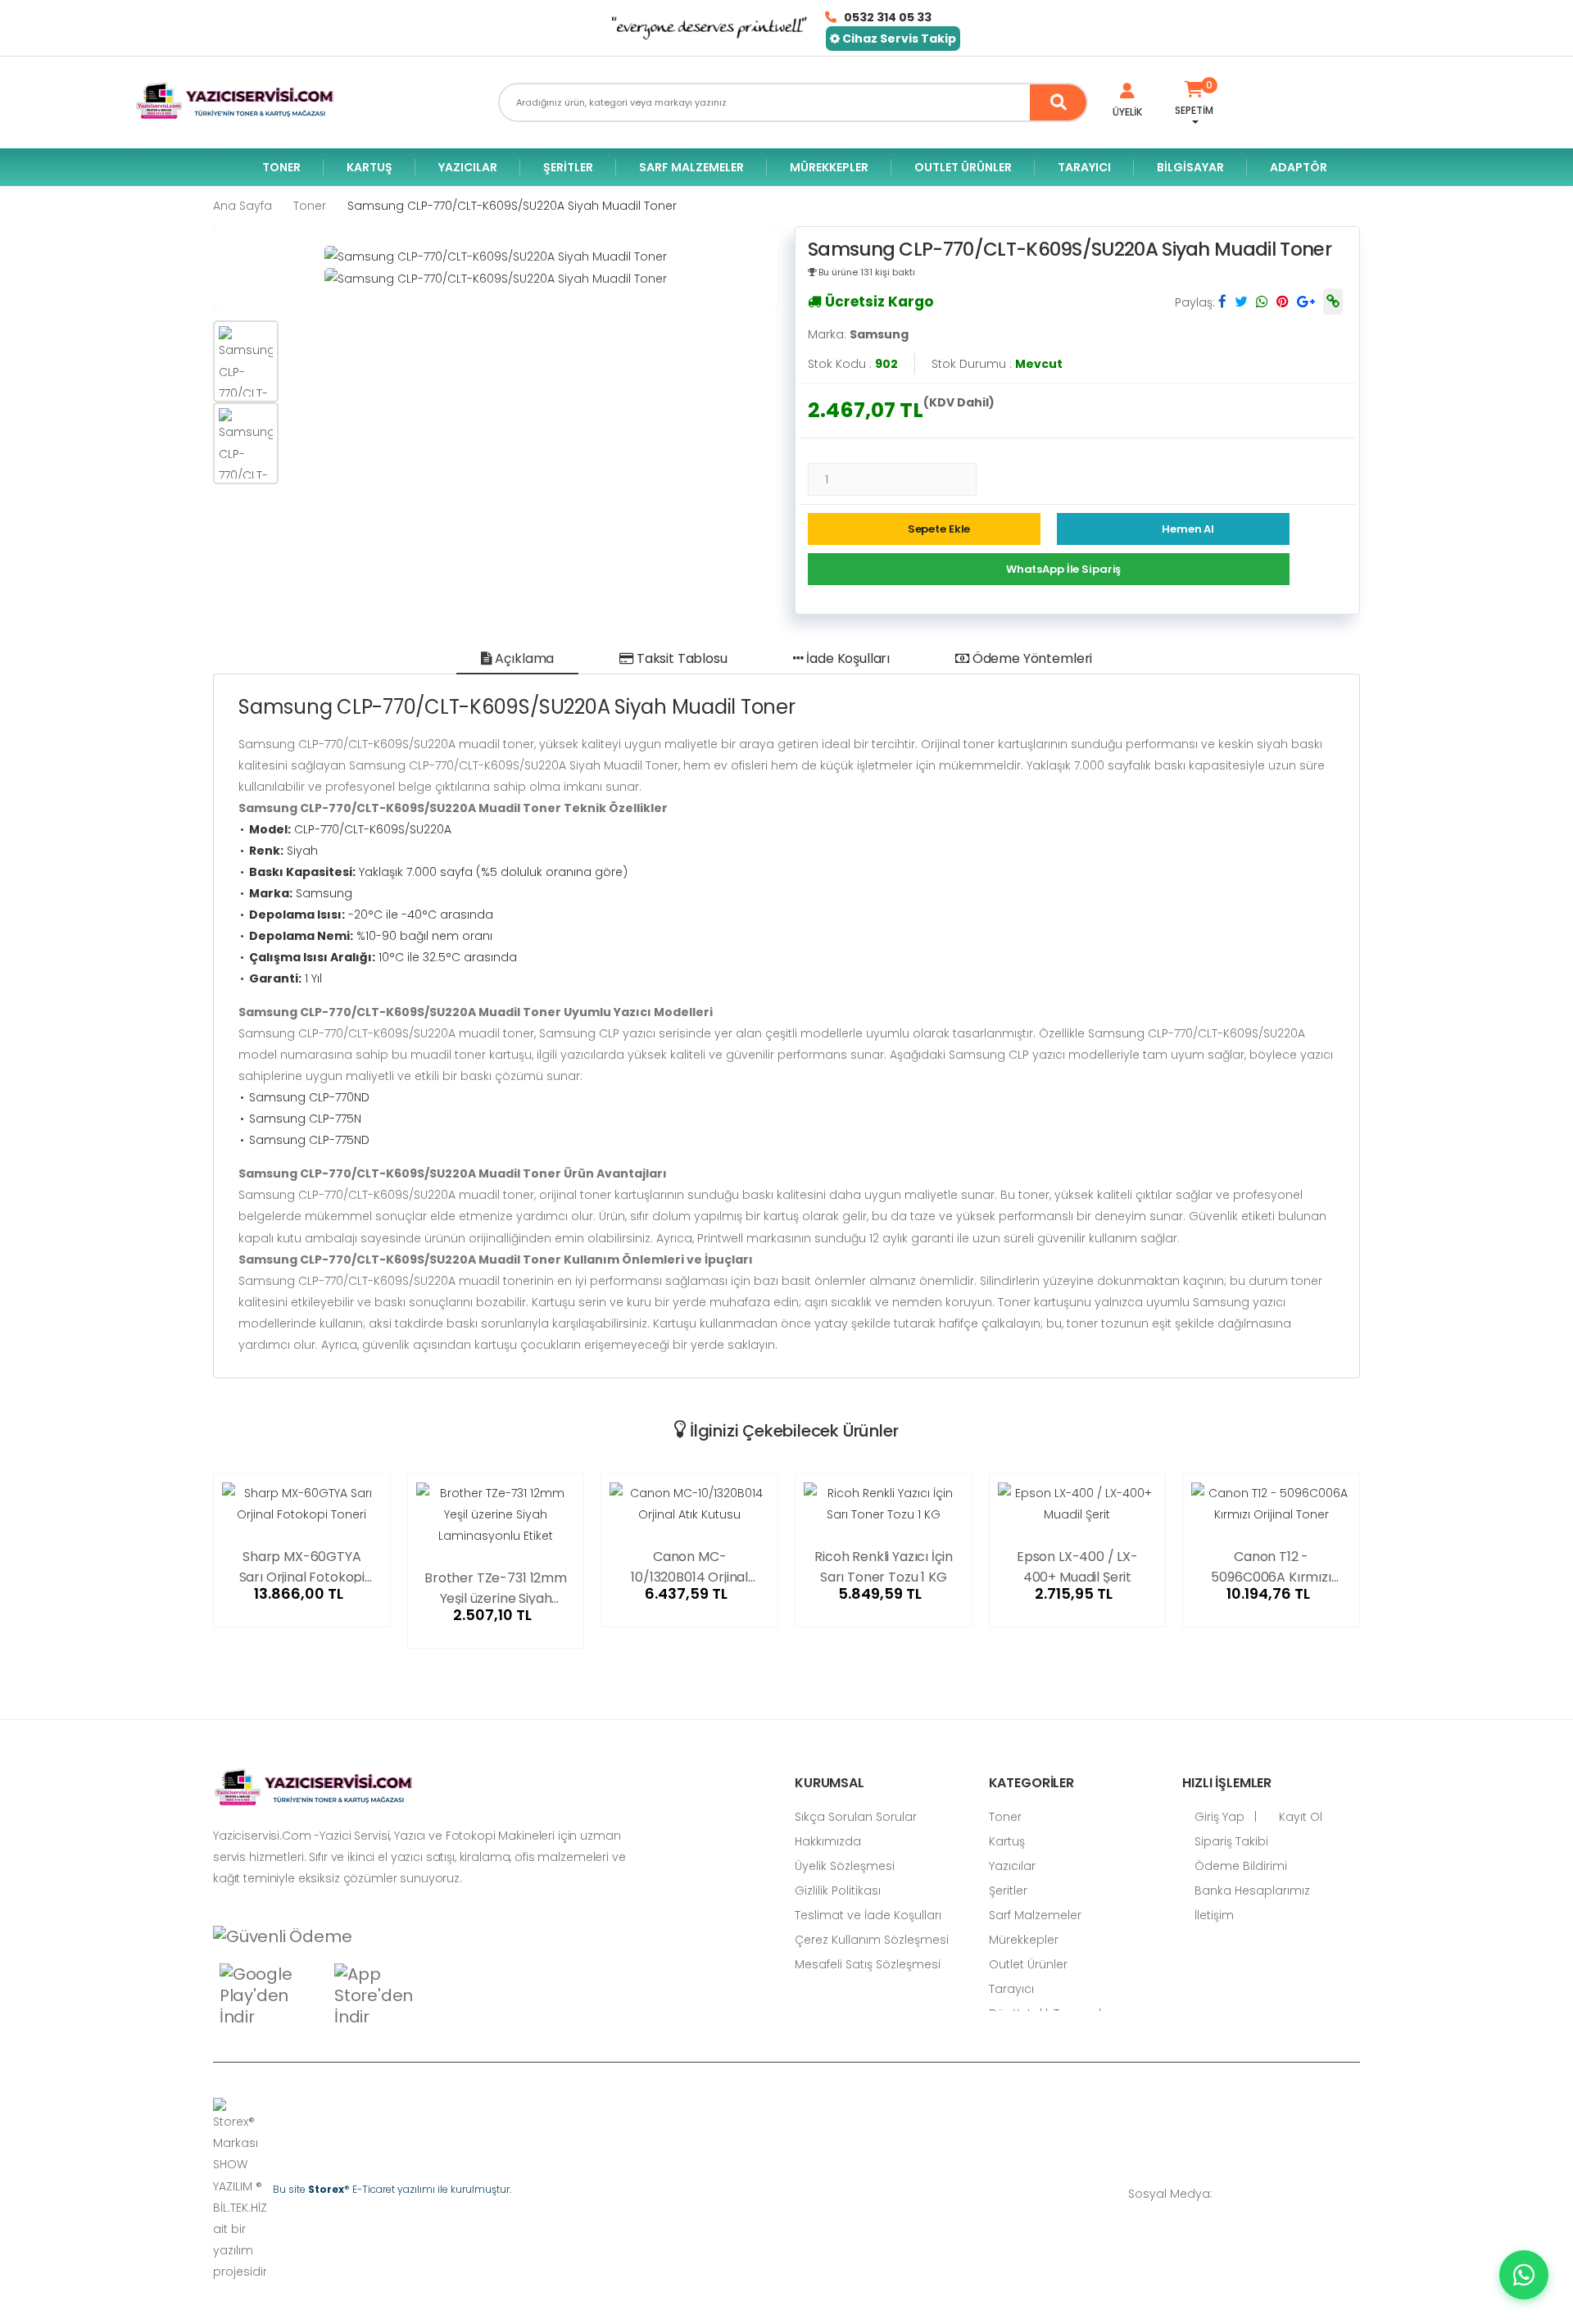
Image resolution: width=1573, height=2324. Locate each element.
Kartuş (369, 167)
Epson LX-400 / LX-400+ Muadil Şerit (1077, 1565)
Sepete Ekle (939, 529)
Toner (281, 167)
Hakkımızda (828, 1841)
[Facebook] (1258, 2193)
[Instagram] (1307, 2193)
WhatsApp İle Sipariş (1063, 569)
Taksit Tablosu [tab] (680, 658)
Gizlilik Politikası (838, 1891)
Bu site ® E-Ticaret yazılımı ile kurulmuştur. (392, 2189)
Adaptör (1299, 167)
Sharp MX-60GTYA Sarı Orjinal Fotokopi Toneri (302, 1565)
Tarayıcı (1084, 167)
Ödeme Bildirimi (1239, 1866)
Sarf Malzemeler (691, 167)
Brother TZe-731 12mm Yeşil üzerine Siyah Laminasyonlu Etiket (496, 1586)
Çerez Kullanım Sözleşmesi (872, 1940)
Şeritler (568, 167)
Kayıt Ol (1299, 1817)
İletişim (1213, 1915)
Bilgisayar (1190, 167)
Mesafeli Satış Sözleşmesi (868, 1964)
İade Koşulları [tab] (846, 658)
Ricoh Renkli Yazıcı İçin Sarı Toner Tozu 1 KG (883, 1565)
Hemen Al (1188, 529)
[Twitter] (1282, 2193)
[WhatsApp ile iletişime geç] (1524, 2275)
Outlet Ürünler (963, 167)
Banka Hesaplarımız (1251, 1891)
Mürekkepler (829, 167)
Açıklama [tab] (524, 658)
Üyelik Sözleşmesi (845, 1866)
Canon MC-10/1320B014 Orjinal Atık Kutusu (689, 1565)
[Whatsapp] (1233, 2193)
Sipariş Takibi (1230, 1841)
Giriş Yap (1218, 1817)
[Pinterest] (1356, 2193)
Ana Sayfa (243, 206)
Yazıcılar (468, 167)
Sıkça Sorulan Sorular (856, 1817)
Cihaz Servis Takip (898, 39)
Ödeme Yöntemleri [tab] (1031, 658)
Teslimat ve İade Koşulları (868, 1915)
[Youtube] (1331, 2193)
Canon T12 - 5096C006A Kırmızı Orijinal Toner (1271, 1565)
